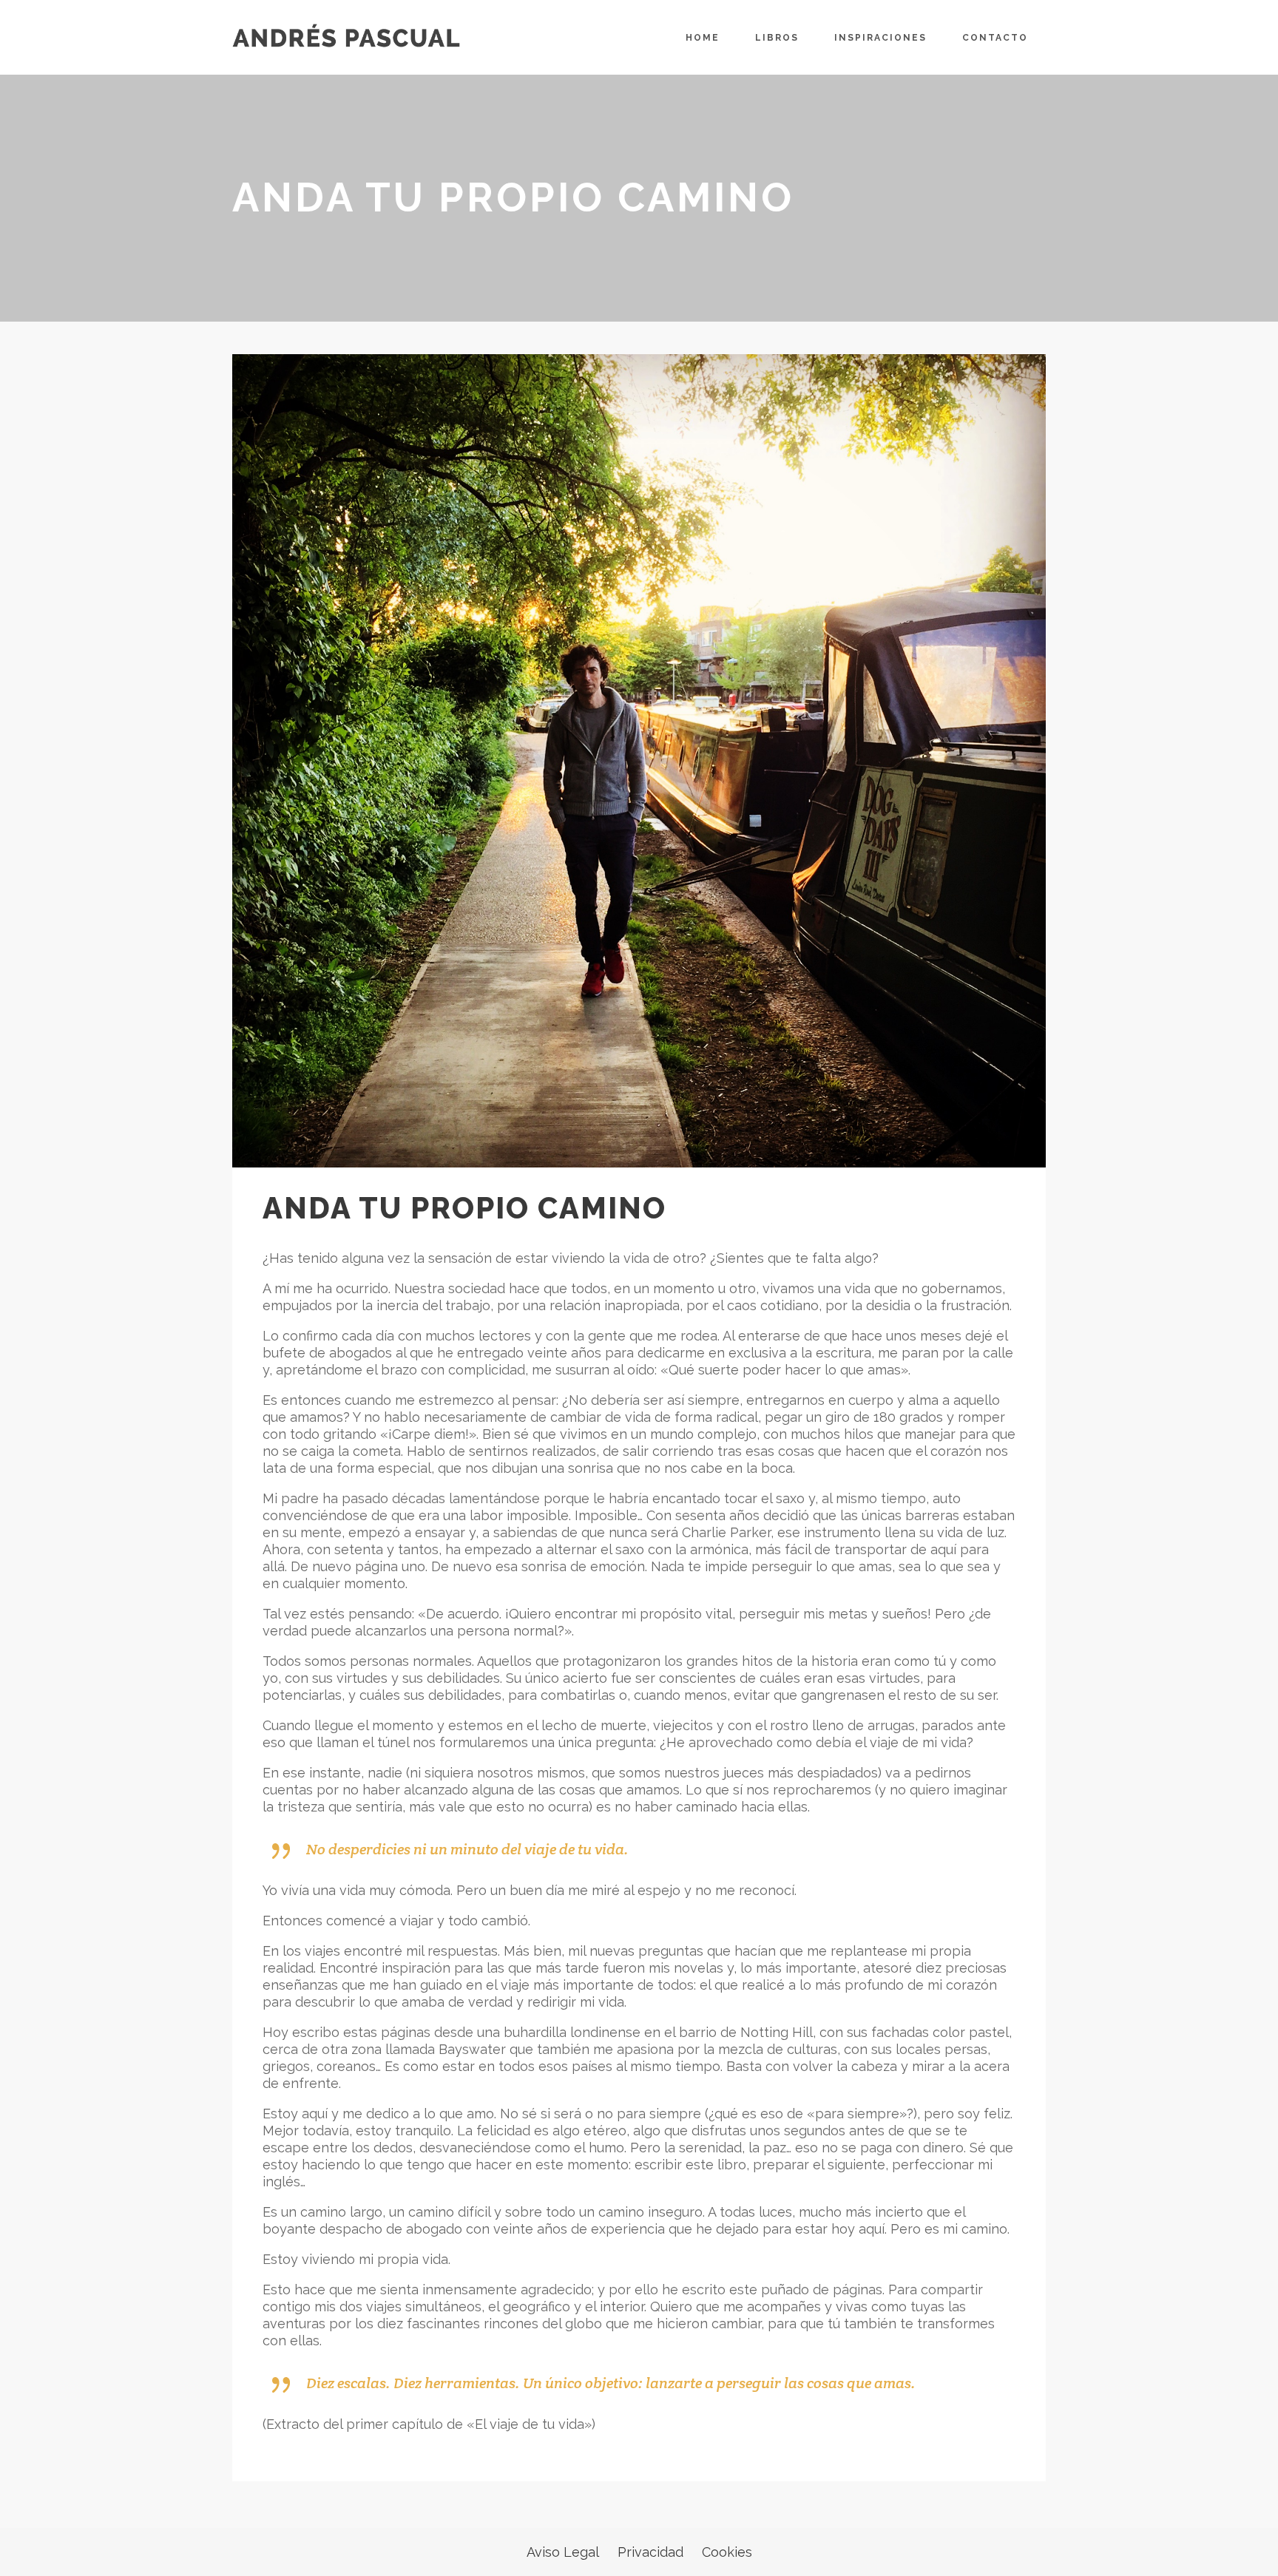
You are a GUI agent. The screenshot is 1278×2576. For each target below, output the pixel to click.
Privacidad (650, 2552)
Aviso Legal (563, 2552)
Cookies (727, 2552)
